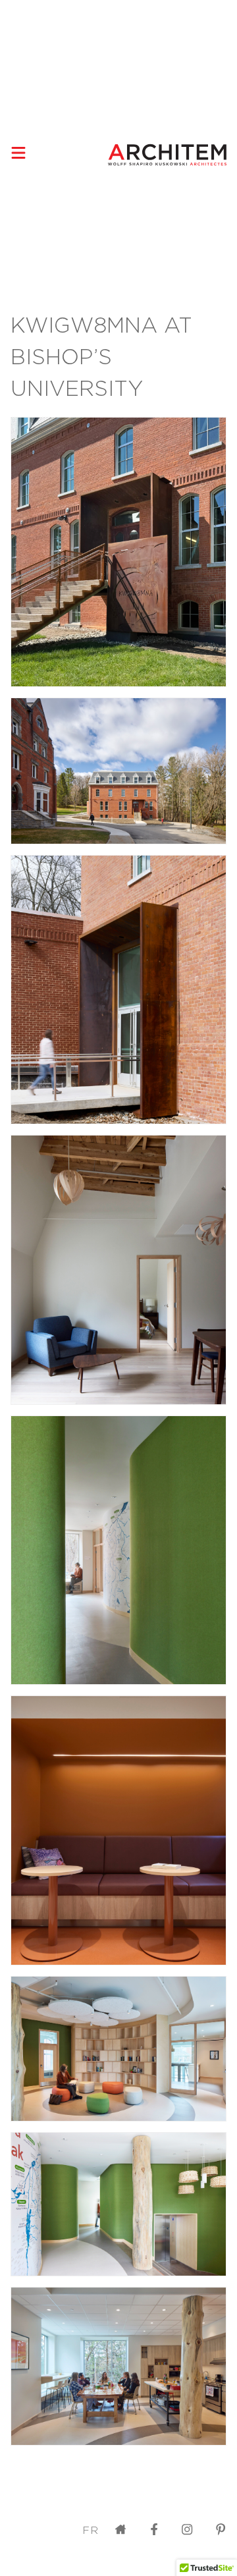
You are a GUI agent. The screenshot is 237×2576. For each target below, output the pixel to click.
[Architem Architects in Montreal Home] (167, 155)
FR (91, 2530)
